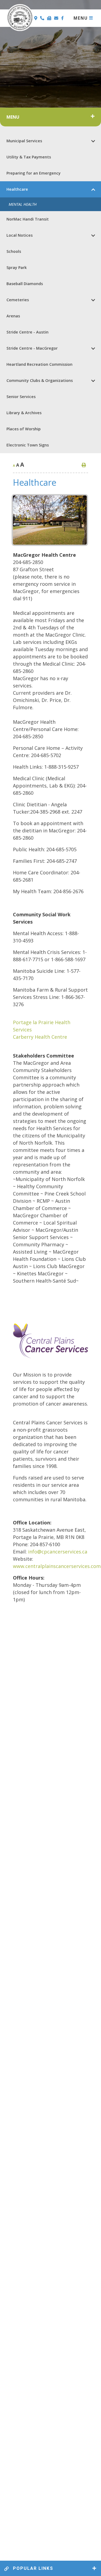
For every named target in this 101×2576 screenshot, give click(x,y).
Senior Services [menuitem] (21, 397)
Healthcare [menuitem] (17, 189)
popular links (32, 2568)
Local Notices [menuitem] (20, 235)
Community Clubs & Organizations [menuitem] (40, 380)
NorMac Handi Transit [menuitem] (28, 219)
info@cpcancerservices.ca (58, 1552)
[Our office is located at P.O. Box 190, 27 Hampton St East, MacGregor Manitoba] (36, 18)
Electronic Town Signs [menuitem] (28, 445)
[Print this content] (84, 465)
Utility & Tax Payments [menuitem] (29, 157)
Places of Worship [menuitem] (24, 429)
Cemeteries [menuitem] (18, 300)
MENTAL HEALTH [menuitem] (23, 204)
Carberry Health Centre (40, 1037)
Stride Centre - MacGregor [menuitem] (32, 348)
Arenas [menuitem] (13, 316)
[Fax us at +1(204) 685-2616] (50, 18)
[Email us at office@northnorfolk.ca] (57, 18)
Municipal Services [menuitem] (24, 141)
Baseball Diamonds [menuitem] (25, 284)
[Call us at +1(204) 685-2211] (43, 18)
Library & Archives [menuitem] (24, 413)
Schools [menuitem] (14, 251)
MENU (81, 18)
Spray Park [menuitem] (17, 267)
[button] (93, 141)
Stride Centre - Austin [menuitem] (27, 332)
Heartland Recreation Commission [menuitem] (39, 364)
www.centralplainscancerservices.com (57, 1566)
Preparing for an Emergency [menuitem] (34, 173)
